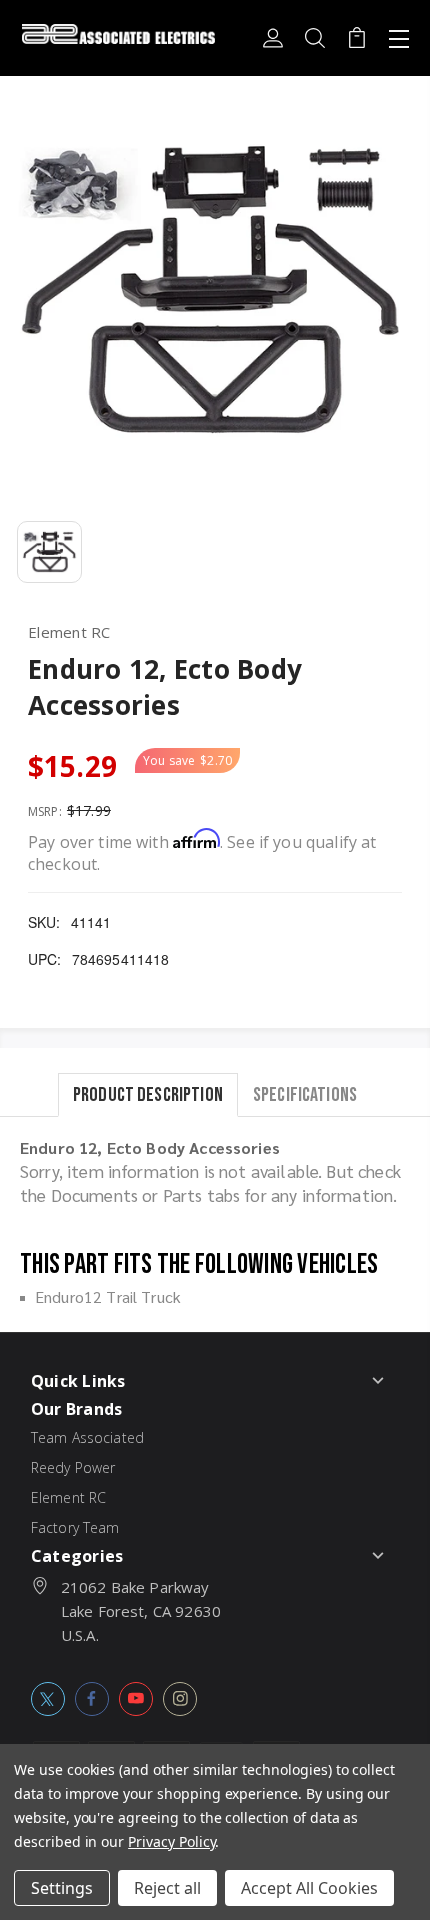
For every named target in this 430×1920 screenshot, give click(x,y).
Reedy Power (73, 1467)
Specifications (305, 1094)
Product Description (148, 1094)
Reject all (167, 1888)
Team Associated (87, 1437)
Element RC (69, 1497)
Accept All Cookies (309, 1888)
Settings (62, 1888)
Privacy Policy (171, 1841)
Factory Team (75, 1527)
